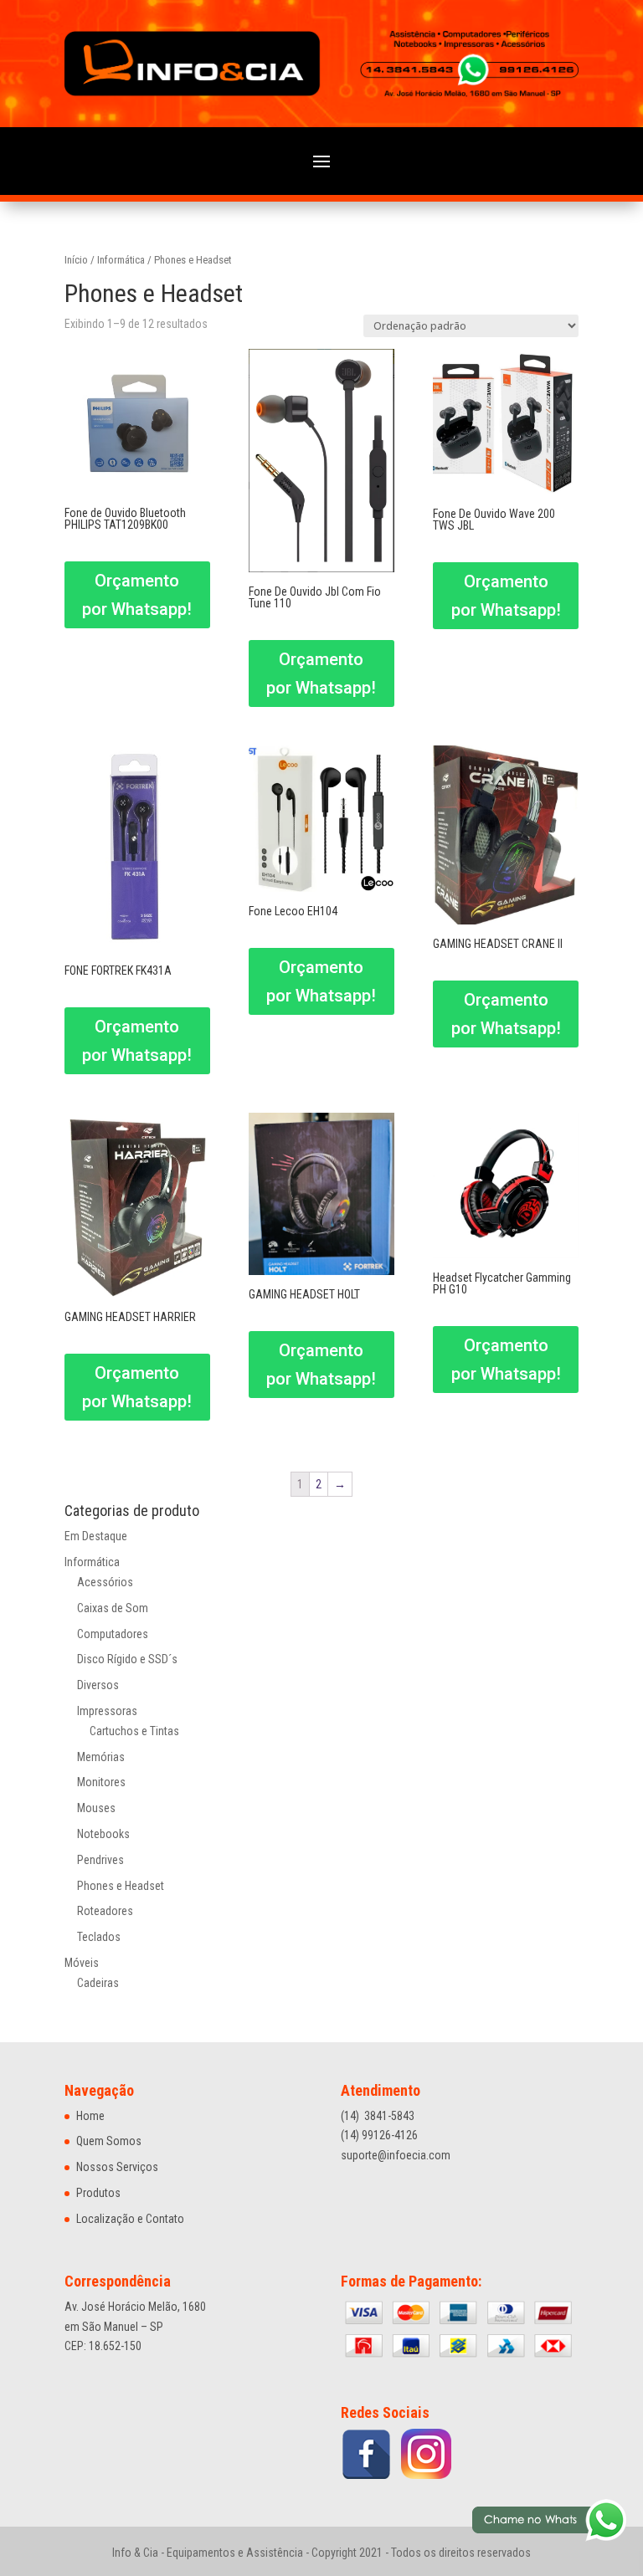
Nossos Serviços (117, 2167)
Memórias (101, 1757)
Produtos (98, 2193)
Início (76, 260)
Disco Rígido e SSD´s (127, 1659)
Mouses (96, 1808)
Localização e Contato (130, 2219)
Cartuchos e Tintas (134, 1731)
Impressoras (107, 1711)
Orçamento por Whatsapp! (137, 595)
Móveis (82, 1963)
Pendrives (100, 1860)
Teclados (99, 1937)
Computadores (113, 1634)
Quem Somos (109, 2141)
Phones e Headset (121, 1886)
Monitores (101, 1782)
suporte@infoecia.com (396, 2155)
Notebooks (103, 1834)
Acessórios (105, 1582)
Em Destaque (96, 1536)
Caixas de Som (113, 1608)
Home (90, 2116)
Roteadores (105, 1911)
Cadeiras (98, 1983)
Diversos (98, 1685)
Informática (121, 260)
